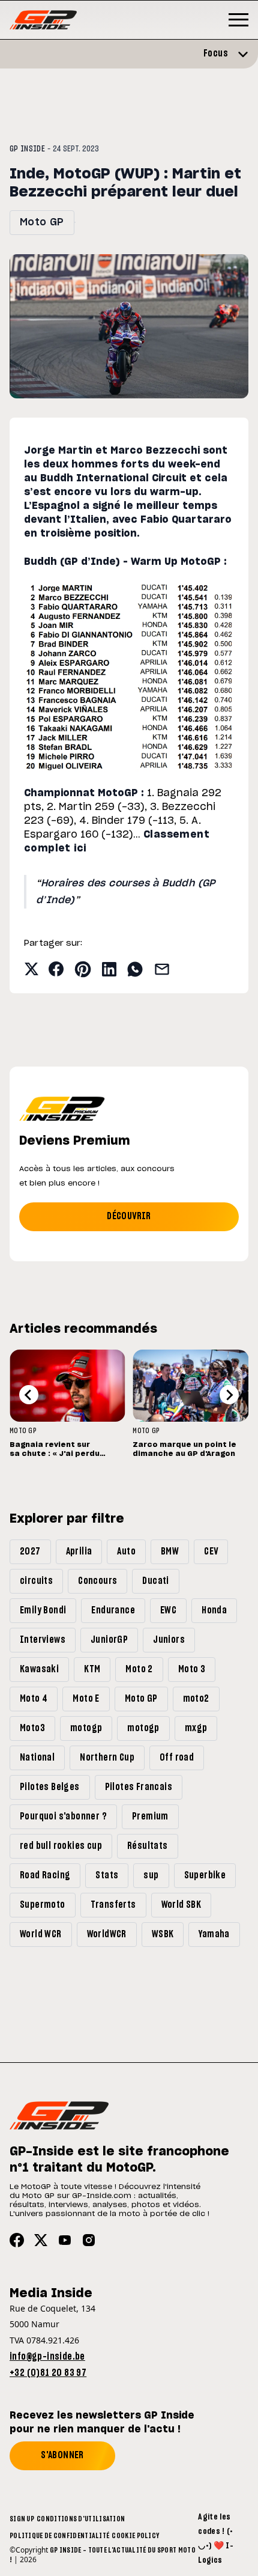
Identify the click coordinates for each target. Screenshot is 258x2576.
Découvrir (129, 1216)
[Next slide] (229, 1395)
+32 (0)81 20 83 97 (48, 2373)
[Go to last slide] (29, 1395)
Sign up (22, 2519)
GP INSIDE (27, 149)
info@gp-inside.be (47, 2357)
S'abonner (62, 2455)
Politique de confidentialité (59, 2536)
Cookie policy (135, 2536)
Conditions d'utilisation (81, 2519)
